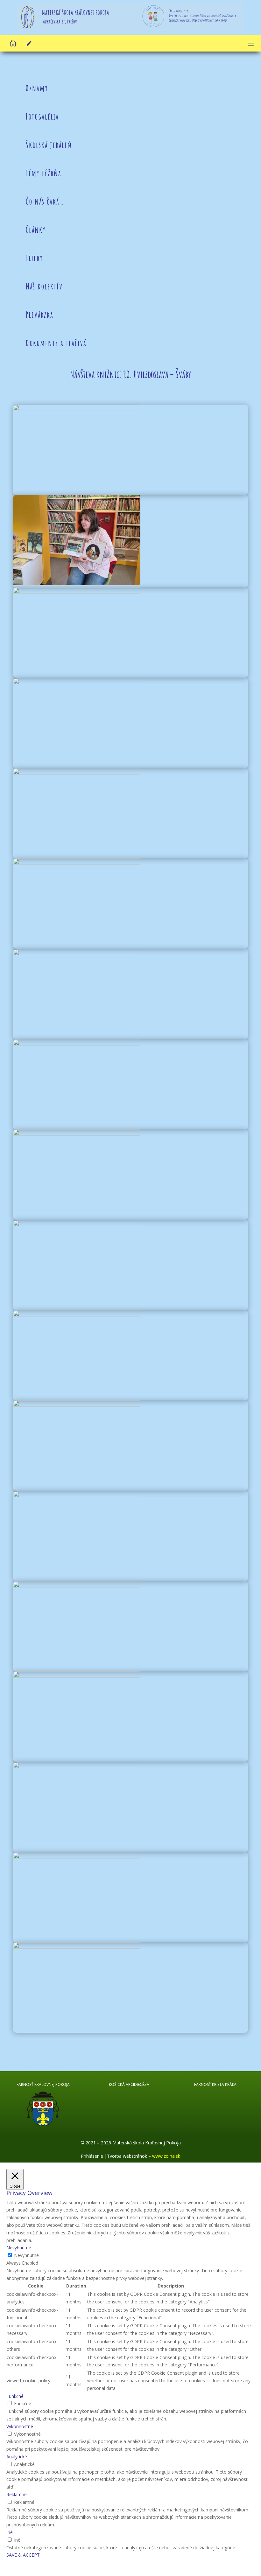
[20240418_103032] (77, 682)
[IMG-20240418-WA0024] (77, 863)
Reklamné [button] (17, 2494)
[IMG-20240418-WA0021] (77, 953)
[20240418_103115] (77, 773)
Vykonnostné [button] (20, 2426)
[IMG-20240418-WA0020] (77, 1224)
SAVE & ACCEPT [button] (23, 2555)
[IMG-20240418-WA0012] (77, 1676)
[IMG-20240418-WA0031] (77, 1315)
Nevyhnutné (26, 2255)
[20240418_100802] (77, 592)
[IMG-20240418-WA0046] (77, 1857)
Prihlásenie (93, 2156)
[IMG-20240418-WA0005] (77, 1766)
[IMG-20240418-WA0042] (77, 583)
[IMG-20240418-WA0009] (77, 1586)
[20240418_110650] (77, 1947)
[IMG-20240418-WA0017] (77, 1134)
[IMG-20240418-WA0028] (77, 1405)
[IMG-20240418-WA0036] (77, 1044)
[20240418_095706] (77, 409)
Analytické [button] (17, 2457)
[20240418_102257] (77, 1495)
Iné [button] (10, 2532)
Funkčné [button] (15, 2396)
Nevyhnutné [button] (19, 2248)
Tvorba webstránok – (144, 2156)
